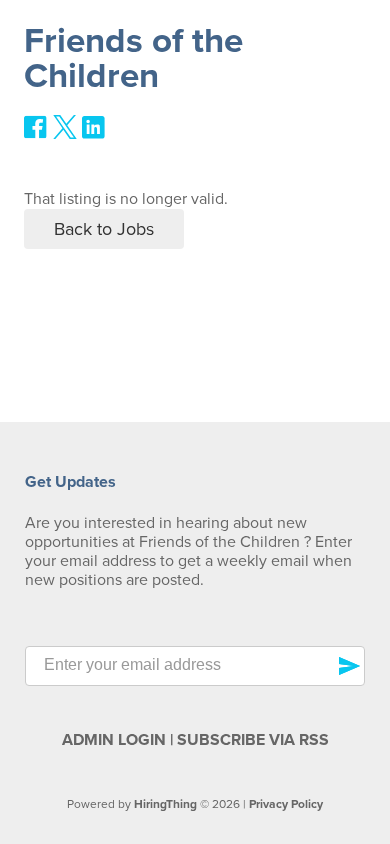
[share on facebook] (36, 134)
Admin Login (114, 740)
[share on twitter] (65, 134)
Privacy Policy (286, 804)
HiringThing (165, 804)
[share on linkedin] (94, 135)
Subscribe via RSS (253, 740)
